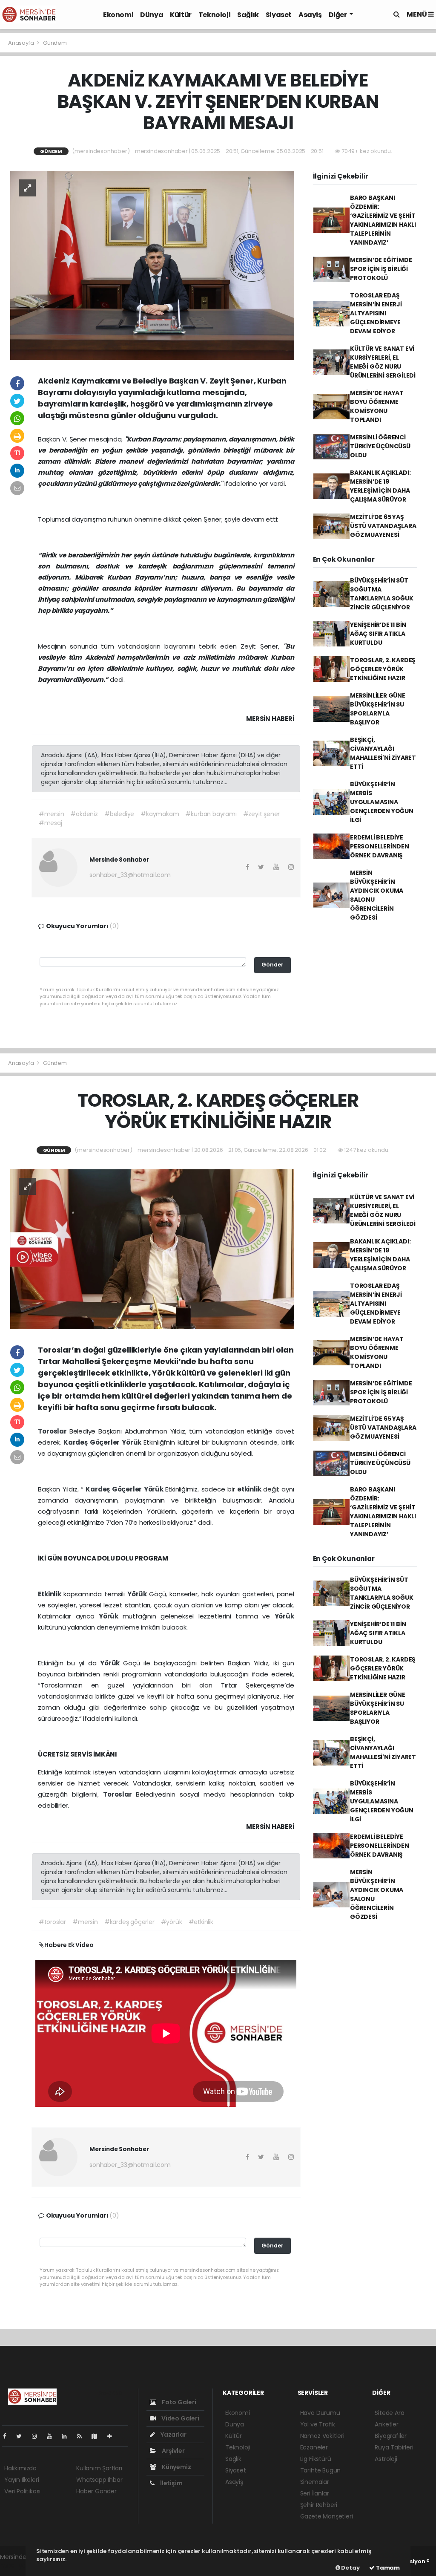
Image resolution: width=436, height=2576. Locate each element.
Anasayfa (22, 43)
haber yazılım (19, 2566)
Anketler (386, 2424)
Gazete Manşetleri (327, 2516)
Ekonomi (118, 15)
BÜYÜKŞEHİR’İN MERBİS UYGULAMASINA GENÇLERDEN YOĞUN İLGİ (382, 802)
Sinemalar (315, 2482)
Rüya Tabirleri (394, 2447)
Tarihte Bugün (321, 2470)
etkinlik (250, 1489)
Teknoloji (214, 15)
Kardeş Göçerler (93, 1442)
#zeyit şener (262, 814)
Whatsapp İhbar (99, 2480)
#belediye (119, 814)
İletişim (171, 2483)
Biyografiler (391, 2436)
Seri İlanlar (315, 2493)
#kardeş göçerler (129, 1922)
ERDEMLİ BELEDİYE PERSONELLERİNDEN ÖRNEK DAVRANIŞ (380, 846)
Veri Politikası (22, 2491)
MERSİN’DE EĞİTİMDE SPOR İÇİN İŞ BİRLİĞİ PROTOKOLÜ (381, 269)
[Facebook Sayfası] (8, 2436)
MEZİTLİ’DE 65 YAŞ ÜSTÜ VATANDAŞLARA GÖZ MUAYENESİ (383, 526)
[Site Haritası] (98, 2436)
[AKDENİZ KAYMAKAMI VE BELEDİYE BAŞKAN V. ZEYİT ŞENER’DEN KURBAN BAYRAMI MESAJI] (152, 265)
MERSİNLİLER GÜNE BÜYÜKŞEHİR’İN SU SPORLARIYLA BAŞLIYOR (378, 709)
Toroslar (53, 1431)
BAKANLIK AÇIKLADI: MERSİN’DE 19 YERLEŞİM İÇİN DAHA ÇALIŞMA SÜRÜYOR (380, 486)
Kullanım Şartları (99, 2468)
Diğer (338, 15)
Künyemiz (176, 2467)
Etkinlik (51, 1594)
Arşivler (172, 2451)
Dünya (152, 15)
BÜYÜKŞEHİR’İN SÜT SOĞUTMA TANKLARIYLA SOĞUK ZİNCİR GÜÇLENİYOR (382, 594)
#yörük (172, 1922)
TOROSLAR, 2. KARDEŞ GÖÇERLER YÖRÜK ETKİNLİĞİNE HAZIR (383, 669)
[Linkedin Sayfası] (68, 2436)
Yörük (133, 1442)
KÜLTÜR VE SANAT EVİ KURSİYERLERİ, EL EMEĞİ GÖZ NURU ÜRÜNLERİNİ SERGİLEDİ (383, 362)
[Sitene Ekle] (113, 2436)
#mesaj (50, 823)
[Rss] (83, 2436)
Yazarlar (173, 2435)
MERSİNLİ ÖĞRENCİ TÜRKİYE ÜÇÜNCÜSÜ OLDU (380, 446)
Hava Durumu (320, 2413)
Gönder (272, 965)
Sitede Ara (389, 2413)
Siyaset (279, 15)
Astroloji (386, 2459)
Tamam (387, 2568)
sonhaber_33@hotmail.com (130, 875)
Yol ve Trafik (318, 2424)
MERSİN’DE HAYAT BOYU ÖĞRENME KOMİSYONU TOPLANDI (377, 406)
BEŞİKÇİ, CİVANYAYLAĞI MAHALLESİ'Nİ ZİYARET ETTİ (383, 753)
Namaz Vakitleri (322, 2436)
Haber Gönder (96, 2491)
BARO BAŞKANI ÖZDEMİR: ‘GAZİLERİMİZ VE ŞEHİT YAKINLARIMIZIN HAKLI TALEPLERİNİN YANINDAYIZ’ (383, 220)
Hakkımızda (20, 2468)
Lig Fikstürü (316, 2459)
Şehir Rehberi (319, 2505)
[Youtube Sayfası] (53, 2436)
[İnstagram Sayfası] (38, 2436)
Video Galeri (179, 2418)
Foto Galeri (178, 2402)
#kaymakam (160, 814)
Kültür (181, 15)
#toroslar (52, 1922)
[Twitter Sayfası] (22, 2436)
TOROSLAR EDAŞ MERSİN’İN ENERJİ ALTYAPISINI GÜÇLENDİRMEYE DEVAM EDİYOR (376, 313)
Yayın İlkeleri (22, 2480)
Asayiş (310, 15)
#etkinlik (201, 1922)
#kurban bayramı (211, 814)
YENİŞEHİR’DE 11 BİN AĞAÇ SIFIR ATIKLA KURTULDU (378, 634)
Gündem (55, 43)
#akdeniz (84, 814)
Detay (350, 2568)
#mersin (52, 814)
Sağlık (248, 15)
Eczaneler (314, 2447)
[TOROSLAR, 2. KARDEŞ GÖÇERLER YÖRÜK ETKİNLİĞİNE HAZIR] (152, 1249)
